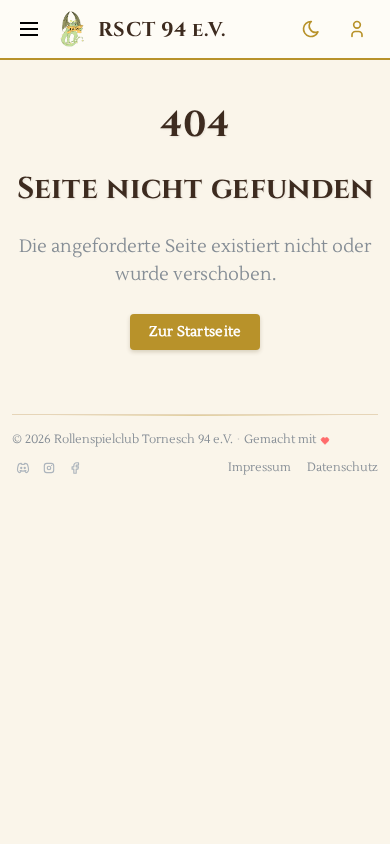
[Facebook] (75, 468)
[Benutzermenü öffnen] (357, 29)
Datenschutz (342, 467)
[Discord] (23, 468)
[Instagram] (49, 468)
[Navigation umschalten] (29, 29)
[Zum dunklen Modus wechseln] (311, 29)
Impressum (259, 467)
